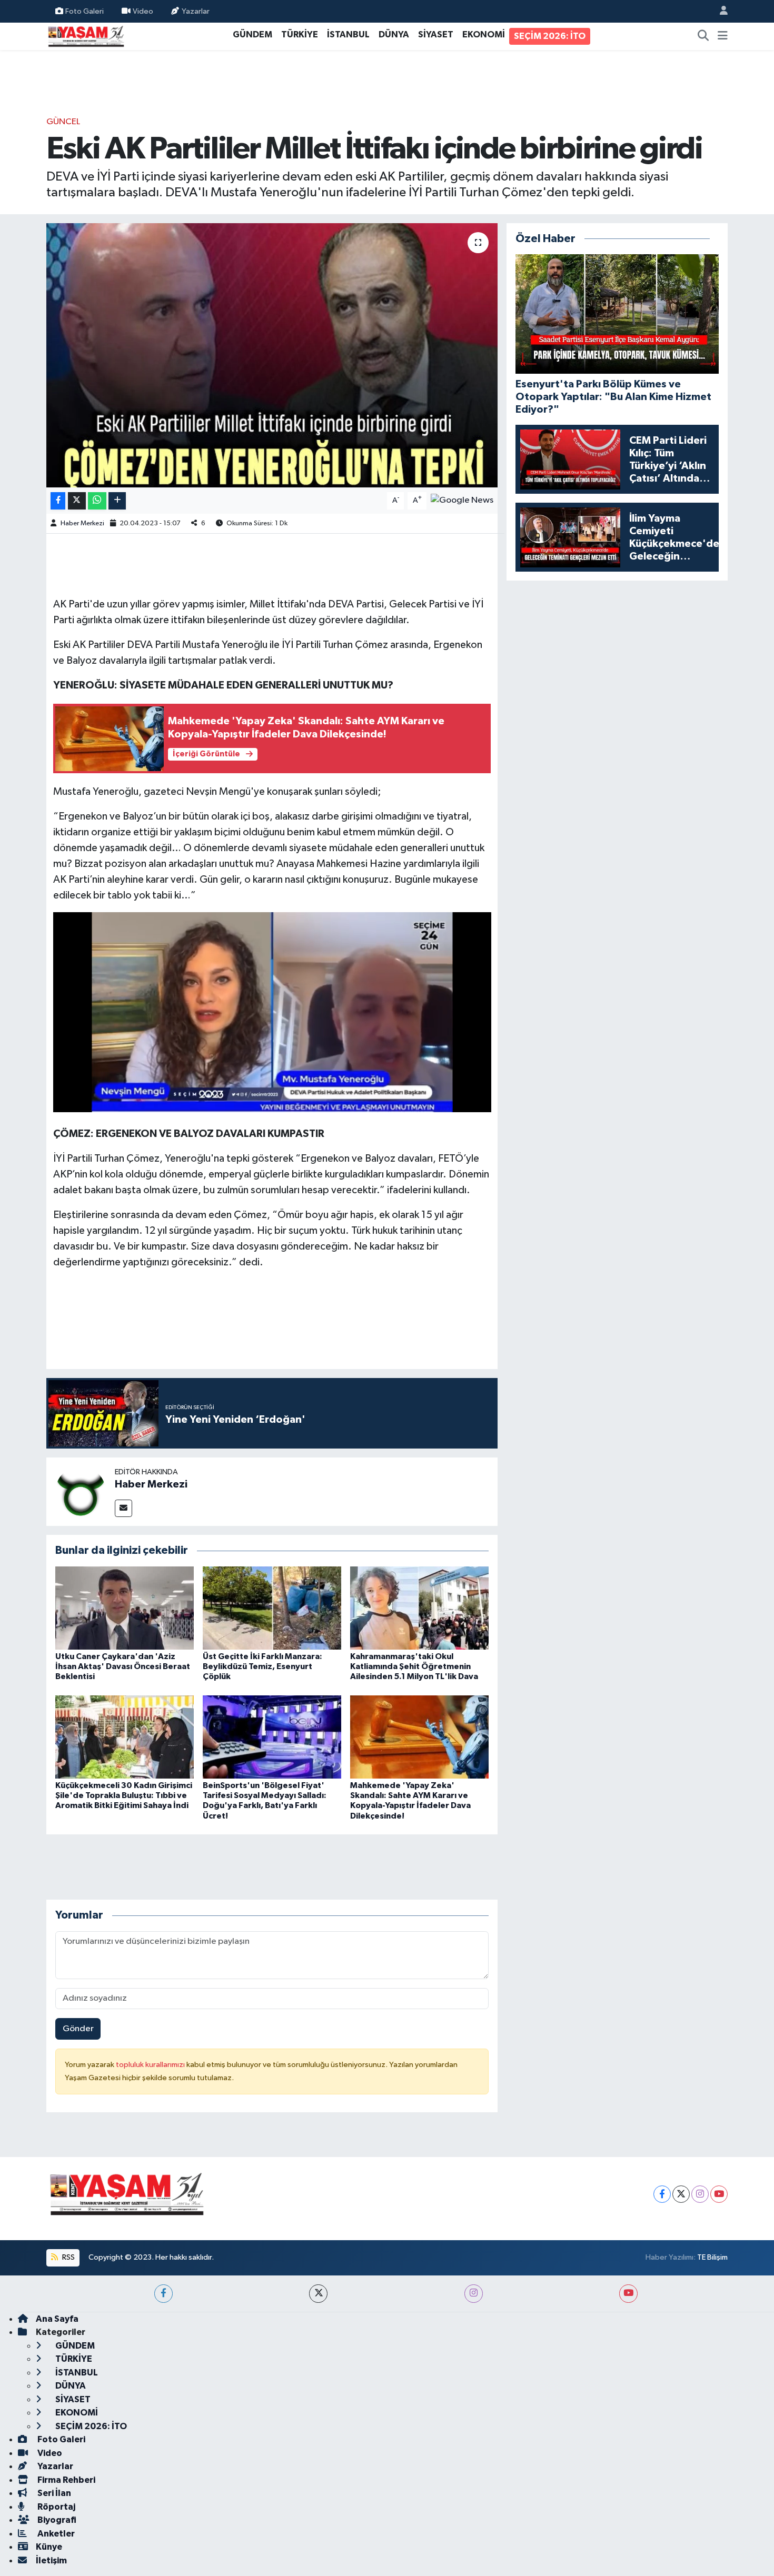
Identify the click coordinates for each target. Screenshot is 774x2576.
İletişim (51, 2560)
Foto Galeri (85, 11)
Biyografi (56, 2520)
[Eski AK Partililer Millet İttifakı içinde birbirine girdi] (272, 355)
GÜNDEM (252, 34)
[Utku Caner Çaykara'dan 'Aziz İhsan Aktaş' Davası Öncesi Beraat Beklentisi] (125, 1608)
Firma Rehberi (66, 2480)
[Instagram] (700, 2194)
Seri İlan (53, 2493)
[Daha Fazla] (117, 501)
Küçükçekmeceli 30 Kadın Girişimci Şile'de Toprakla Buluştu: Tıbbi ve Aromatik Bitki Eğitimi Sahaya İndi (124, 1795)
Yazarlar (196, 11)
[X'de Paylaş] (77, 501)
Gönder (78, 2029)
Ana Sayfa (57, 2319)
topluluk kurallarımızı (151, 2065)
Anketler (55, 2534)
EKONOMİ (484, 34)
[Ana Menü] (723, 36)
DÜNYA (394, 34)
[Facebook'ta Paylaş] (58, 501)
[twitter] (318, 2294)
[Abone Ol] (462, 500)
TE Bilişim (712, 2257)
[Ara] (703, 36)
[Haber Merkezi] (81, 1491)
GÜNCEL (63, 122)
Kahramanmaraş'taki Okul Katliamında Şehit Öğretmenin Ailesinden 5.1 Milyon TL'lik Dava (414, 1666)
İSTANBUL (348, 34)
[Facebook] (662, 2194)
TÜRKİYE (300, 34)
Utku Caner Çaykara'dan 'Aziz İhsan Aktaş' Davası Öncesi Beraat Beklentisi (123, 1666)
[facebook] (163, 2294)
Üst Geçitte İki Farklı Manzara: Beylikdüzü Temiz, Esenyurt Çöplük (262, 1666)
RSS (68, 2257)
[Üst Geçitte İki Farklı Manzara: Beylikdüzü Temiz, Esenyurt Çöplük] (272, 1608)
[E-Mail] (123, 1508)
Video (143, 11)
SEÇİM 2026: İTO (550, 36)
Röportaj (56, 2507)
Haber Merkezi (82, 523)
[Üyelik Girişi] (719, 11)
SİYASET (436, 34)
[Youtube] (719, 2194)
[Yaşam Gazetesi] (86, 36)
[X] (681, 2194)
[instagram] (474, 2294)
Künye (49, 2547)
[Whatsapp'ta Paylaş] (97, 501)
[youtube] (628, 2294)
